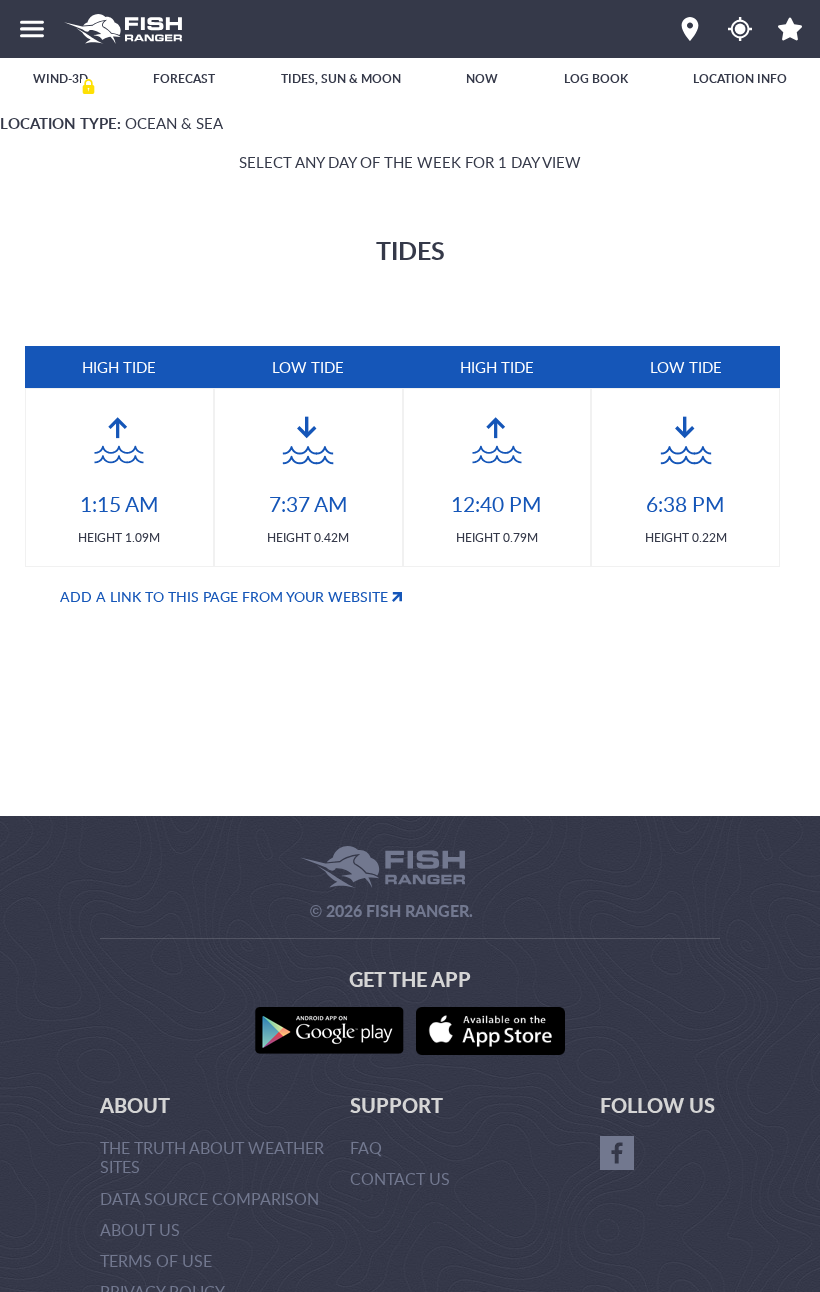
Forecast (184, 78)
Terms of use (156, 1261)
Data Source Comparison (209, 1199)
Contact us (400, 1179)
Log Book (596, 78)
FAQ (366, 1148)
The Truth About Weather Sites (212, 1157)
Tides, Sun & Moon (341, 78)
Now (482, 78)
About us (140, 1230)
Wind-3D (60, 78)
